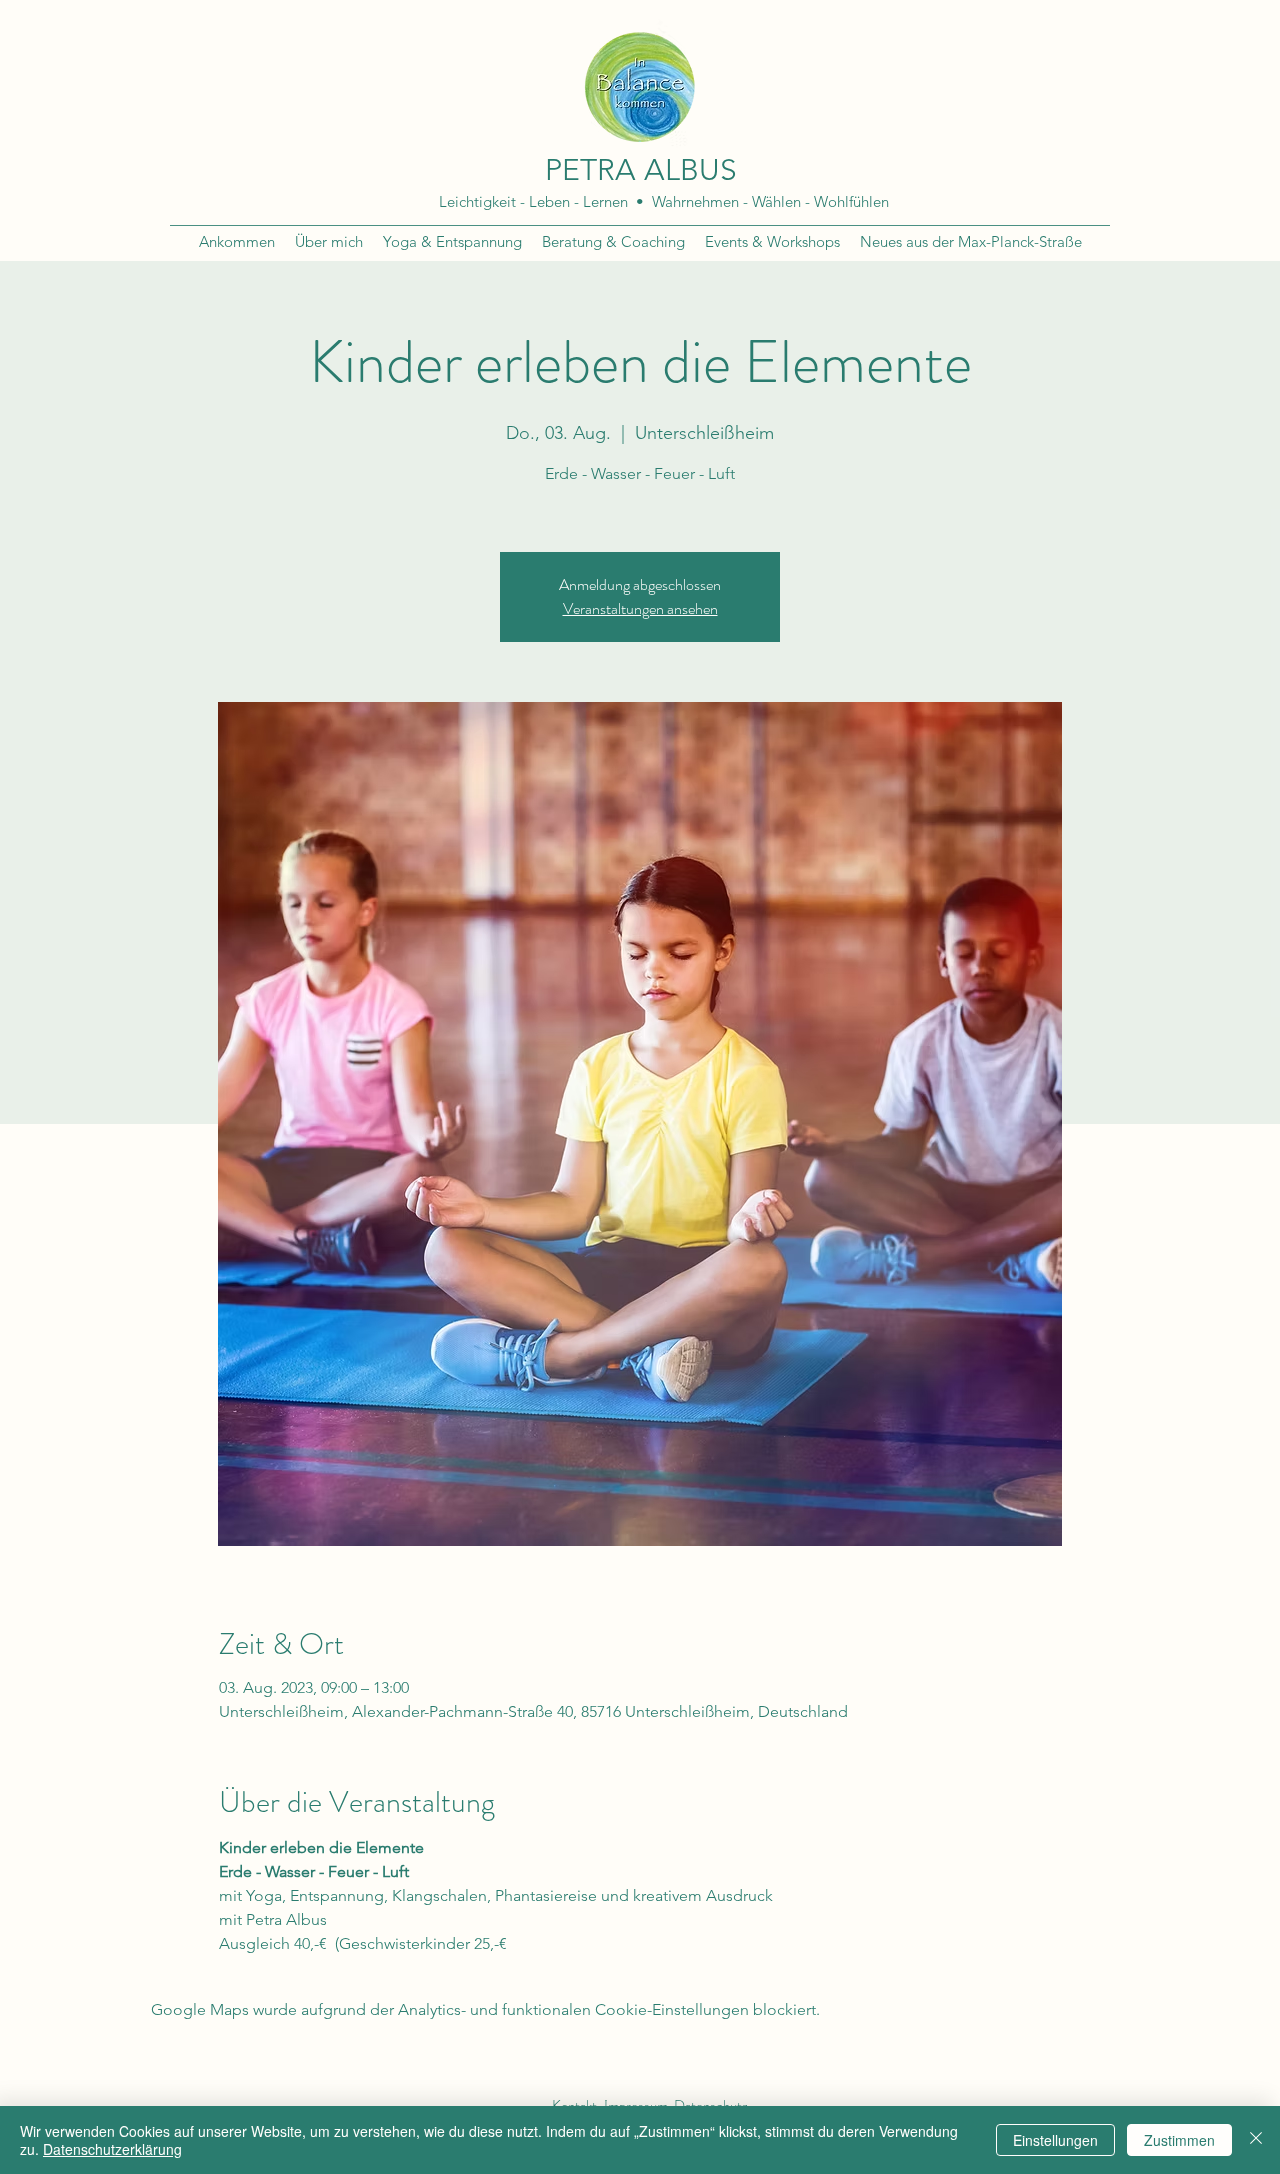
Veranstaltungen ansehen (640, 608)
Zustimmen (1179, 2140)
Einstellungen (1055, 2140)
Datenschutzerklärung (112, 2149)
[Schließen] (1256, 2140)
